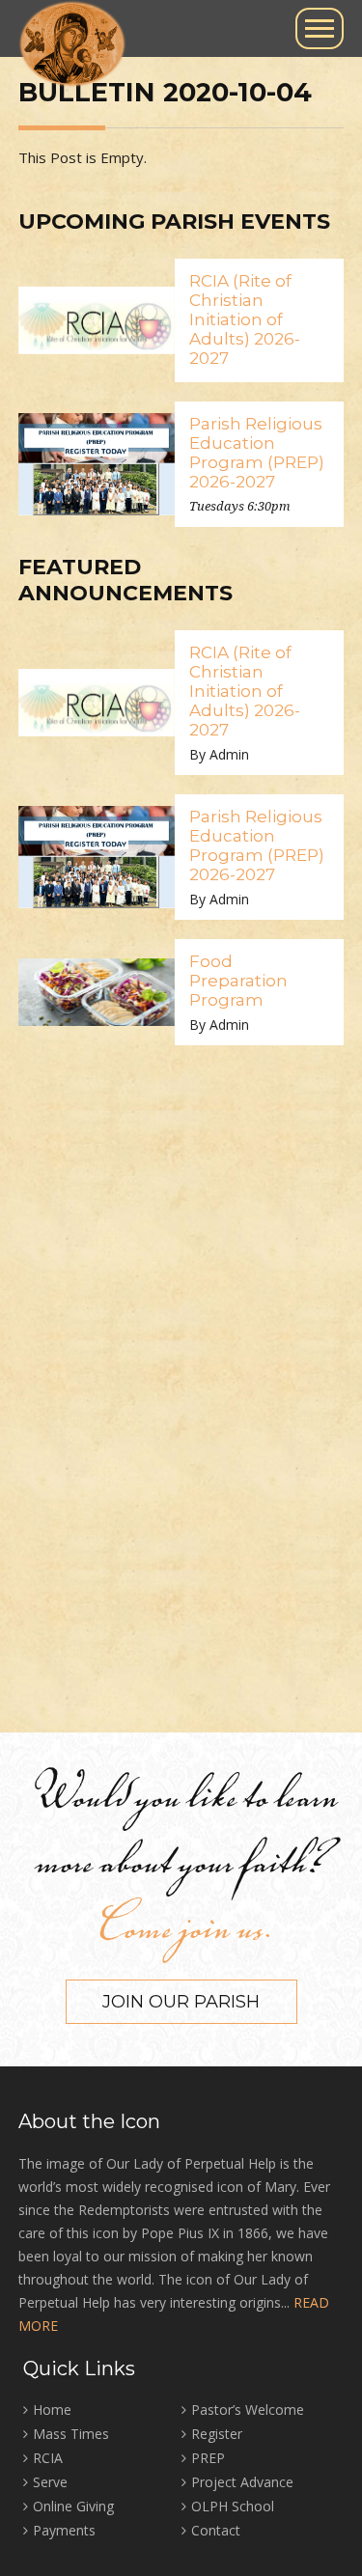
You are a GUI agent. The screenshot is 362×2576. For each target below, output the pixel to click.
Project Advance (242, 2482)
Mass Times (71, 2434)
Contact (216, 2530)
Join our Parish (181, 2002)
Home (52, 2410)
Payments (64, 2530)
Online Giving (73, 2506)
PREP (208, 2458)
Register (217, 2434)
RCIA (48, 2458)
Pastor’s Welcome (248, 2410)
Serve (50, 2482)
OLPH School (233, 2506)
